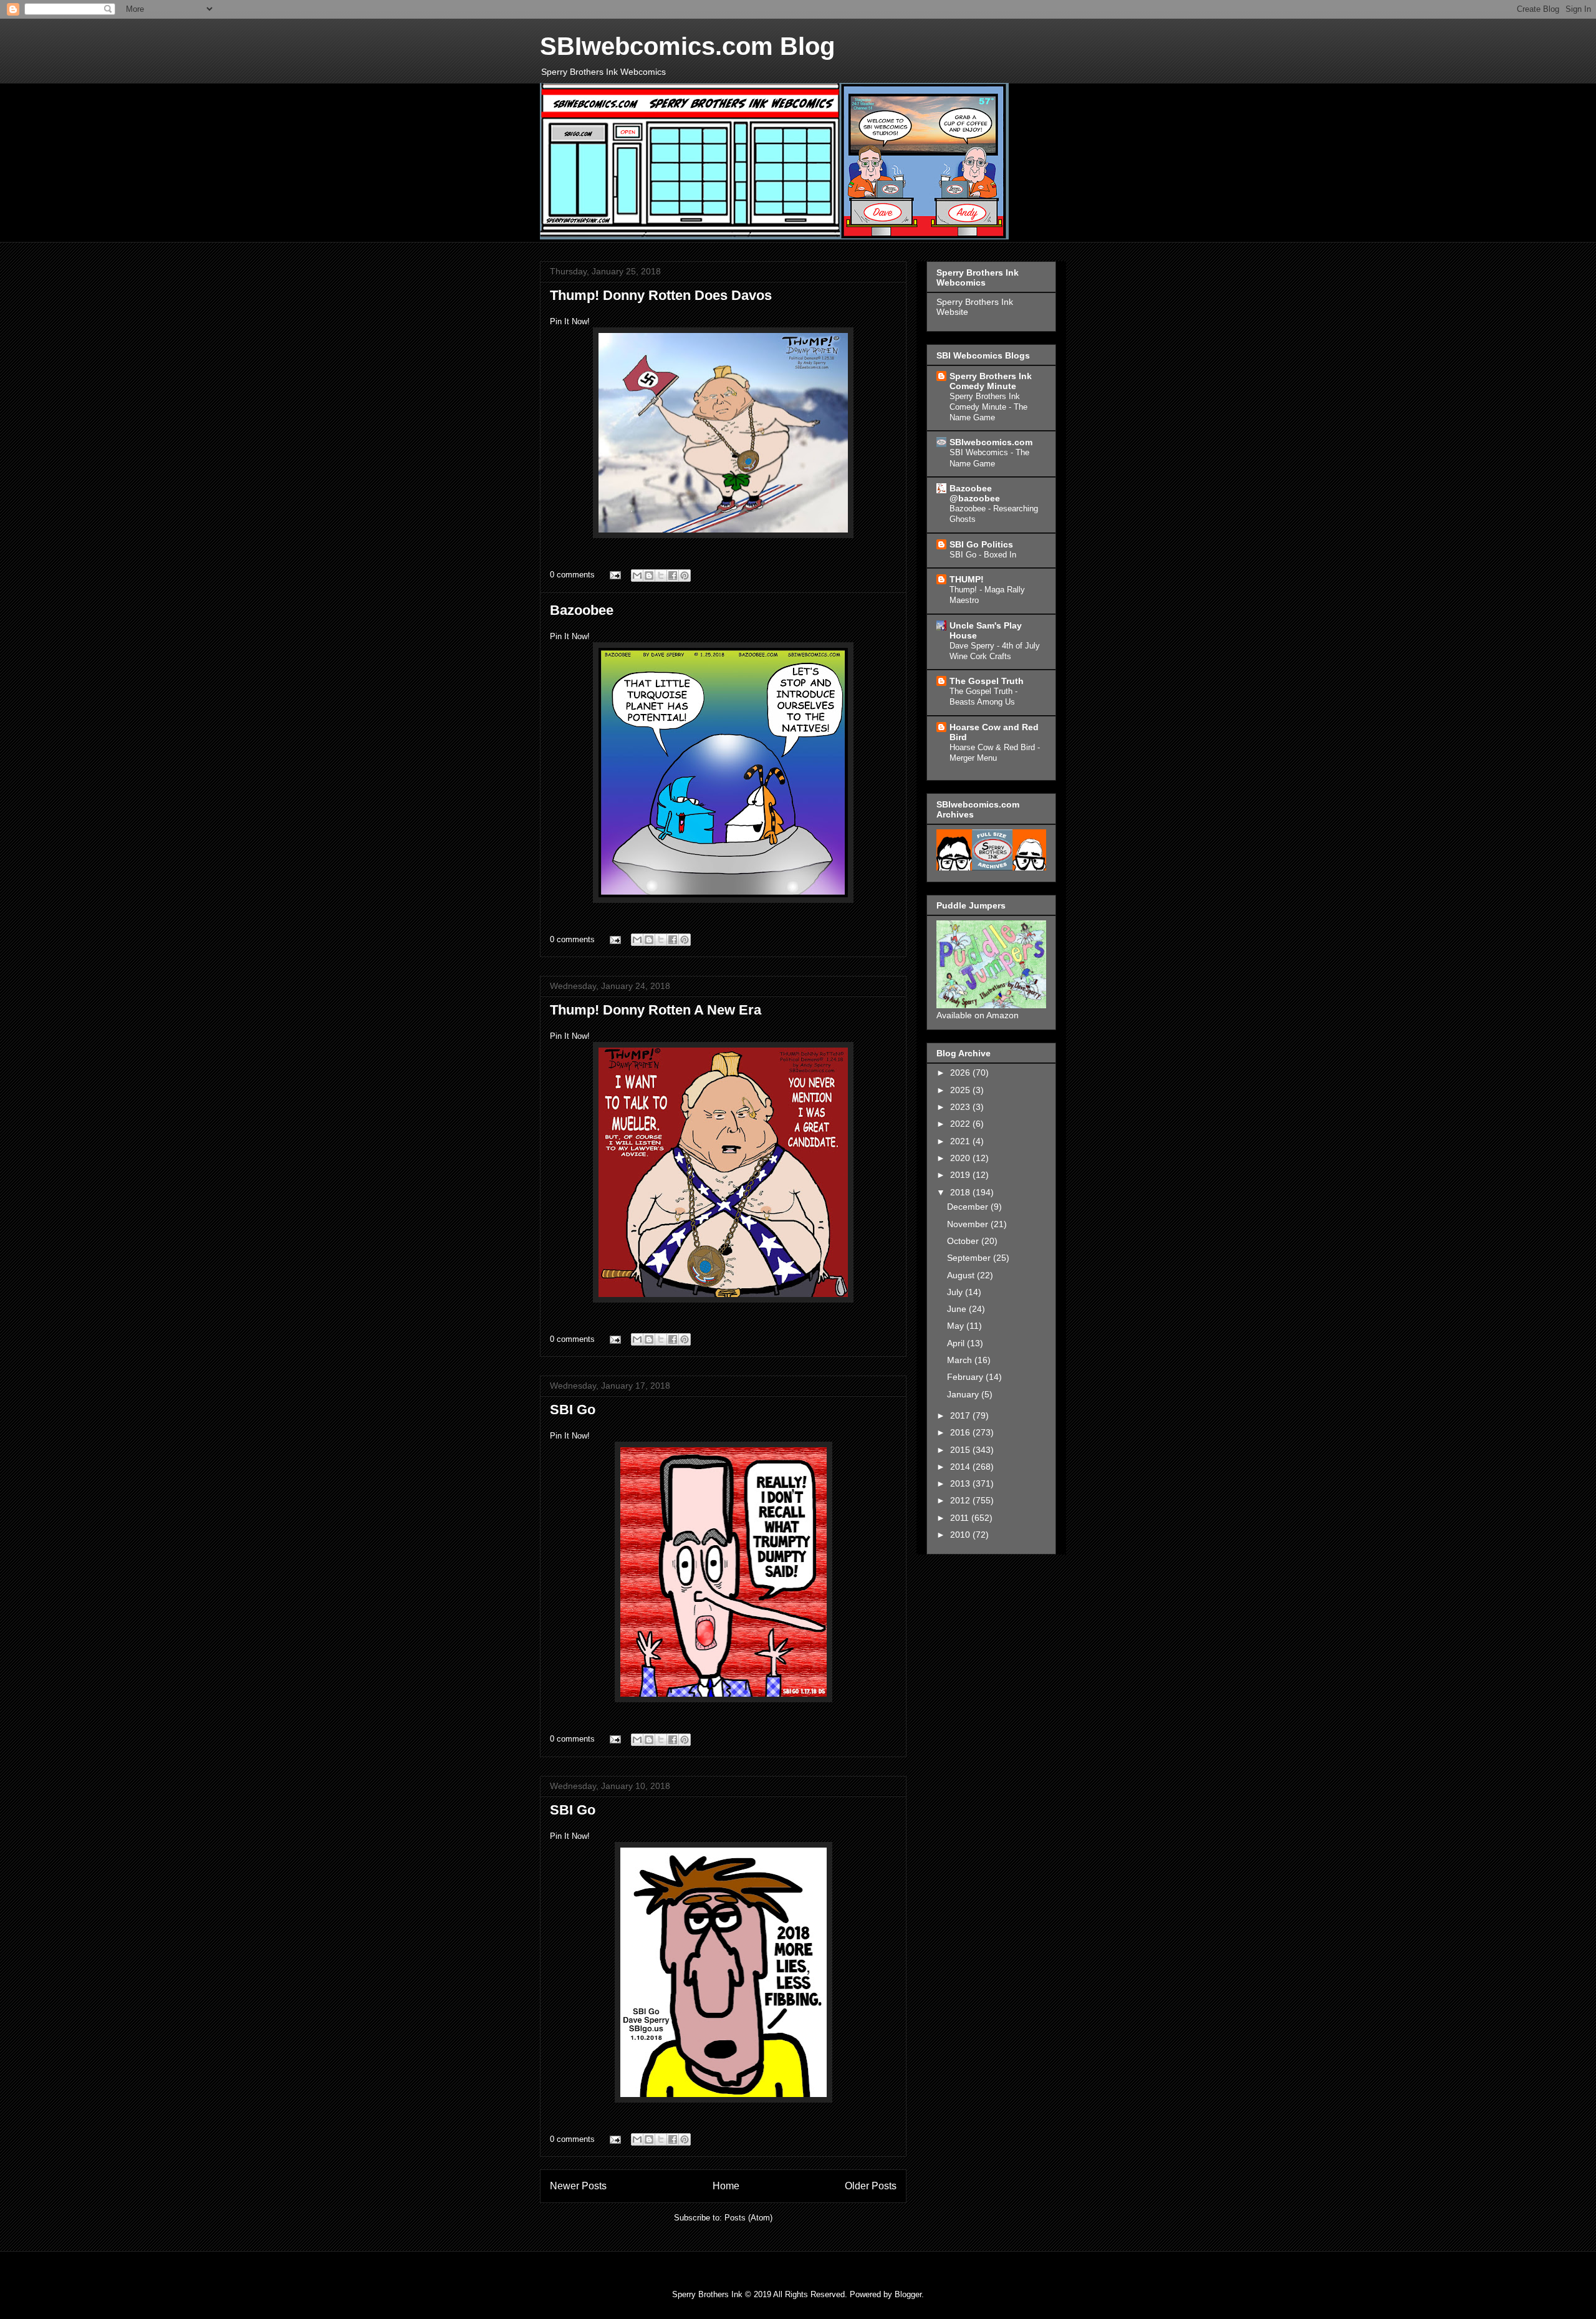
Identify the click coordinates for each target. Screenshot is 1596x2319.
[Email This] (637, 576)
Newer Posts (578, 2186)
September (970, 1258)
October (964, 1241)
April (957, 1343)
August (962, 1275)
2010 (961, 1535)
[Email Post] (614, 575)
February (966, 1377)
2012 (961, 1500)
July (956, 1292)
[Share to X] (661, 576)
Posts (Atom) (748, 2218)
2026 (961, 1073)
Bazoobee (582, 610)
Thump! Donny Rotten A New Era (656, 1010)
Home (726, 2186)
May (957, 1326)
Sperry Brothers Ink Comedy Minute (991, 381)
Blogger (908, 2294)
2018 (961, 1192)
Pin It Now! (570, 321)
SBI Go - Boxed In (983, 555)
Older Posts (871, 2186)
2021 (961, 1141)
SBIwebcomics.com (991, 442)
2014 (961, 1467)
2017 (961, 1415)
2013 (961, 1483)
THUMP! (967, 579)
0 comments (572, 575)
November (969, 1224)
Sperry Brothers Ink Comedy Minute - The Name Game (988, 407)
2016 (961, 1432)
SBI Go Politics (981, 544)
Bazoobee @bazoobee (975, 493)
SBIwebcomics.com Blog (687, 46)
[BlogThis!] (649, 576)
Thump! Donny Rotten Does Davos (661, 295)
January (964, 1394)
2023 (961, 1107)
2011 (961, 1518)
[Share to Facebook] (673, 576)
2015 (961, 1450)
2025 (961, 1090)
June (958, 1309)
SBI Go (573, 1410)
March (961, 1360)
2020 (961, 1158)
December (969, 1207)
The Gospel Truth (987, 681)
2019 (961, 1175)
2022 (961, 1124)
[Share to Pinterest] (685, 576)
